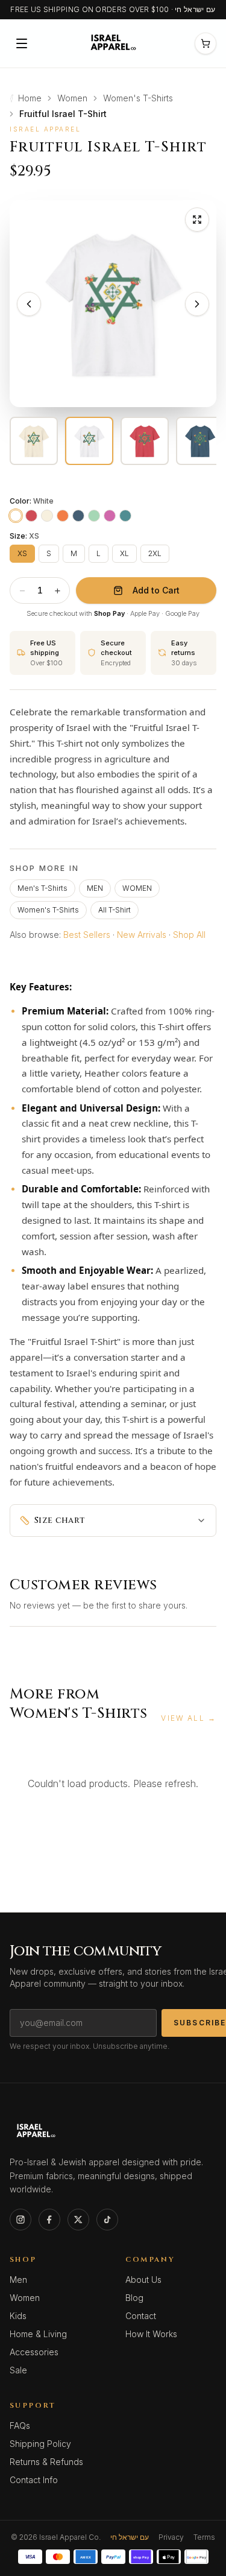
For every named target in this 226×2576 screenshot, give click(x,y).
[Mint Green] (94, 516)
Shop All (189, 935)
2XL (155, 553)
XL (124, 553)
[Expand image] (197, 220)
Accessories (34, 2352)
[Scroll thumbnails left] (18, 441)
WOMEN (137, 888)
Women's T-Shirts (138, 98)
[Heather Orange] (63, 516)
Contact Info (34, 2480)
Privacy (171, 2537)
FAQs (20, 2426)
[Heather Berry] (110, 516)
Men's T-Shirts (42, 888)
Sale (18, 2370)
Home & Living (38, 2334)
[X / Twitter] (78, 2220)
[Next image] (197, 304)
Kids (18, 2316)
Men (18, 2280)
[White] (16, 516)
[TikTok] (107, 2220)
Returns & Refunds (46, 2462)
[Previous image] (29, 304)
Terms (204, 2537)
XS (22, 553)
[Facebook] (49, 2220)
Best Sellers (87, 935)
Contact (141, 2316)
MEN (95, 888)
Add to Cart (156, 590)
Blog (134, 2298)
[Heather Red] (31, 516)
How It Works (151, 2334)
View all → (189, 1718)
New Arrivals (142, 935)
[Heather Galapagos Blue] (125, 516)
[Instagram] (20, 2220)
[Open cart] (206, 43)
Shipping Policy (40, 2444)
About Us (143, 2280)
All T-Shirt (115, 910)
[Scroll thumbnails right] (208, 441)
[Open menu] (22, 43)
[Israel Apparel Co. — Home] (112, 43)
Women (72, 98)
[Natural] (47, 516)
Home (30, 98)
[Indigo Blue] (78, 516)
